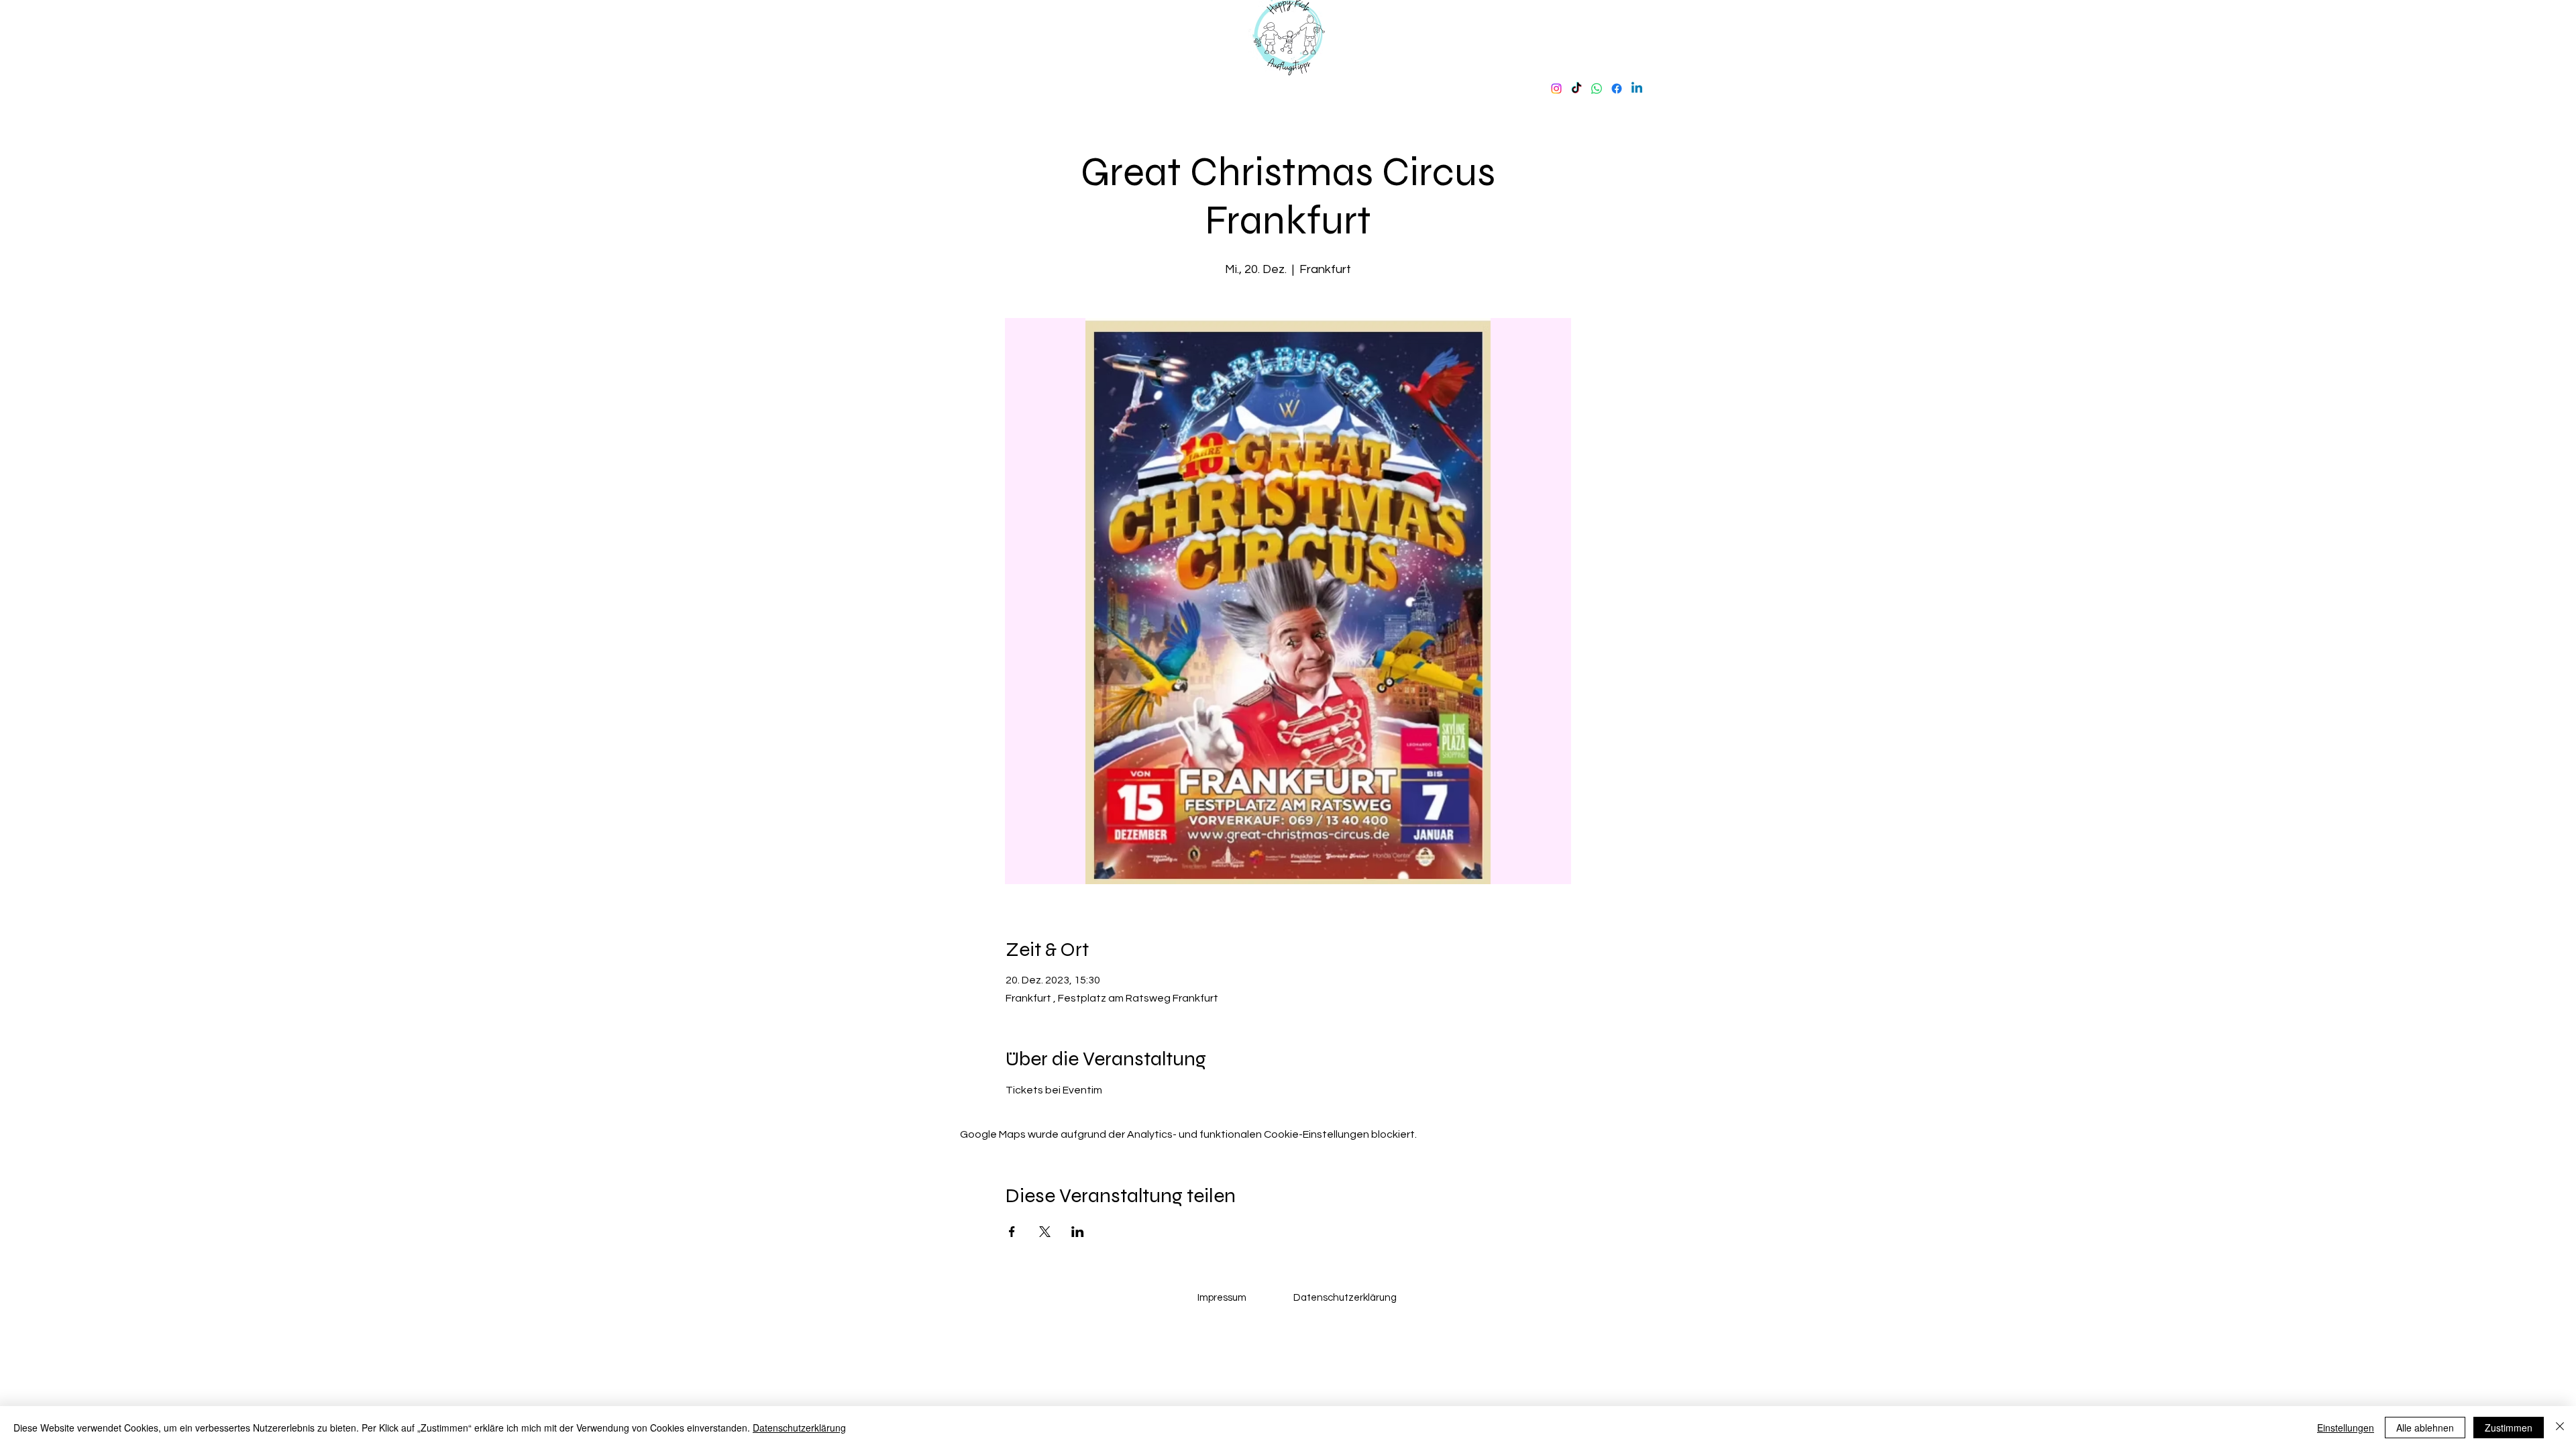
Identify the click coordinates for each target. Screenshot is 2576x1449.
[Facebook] (1617, 89)
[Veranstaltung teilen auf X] (1045, 1232)
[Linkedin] (1637, 89)
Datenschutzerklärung (799, 1428)
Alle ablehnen (2425, 1428)
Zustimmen (2509, 1428)
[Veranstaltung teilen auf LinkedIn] (1078, 1232)
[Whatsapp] (1597, 89)
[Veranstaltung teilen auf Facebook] (1012, 1232)
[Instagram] (1556, 89)
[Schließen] (2560, 1428)
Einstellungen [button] (2346, 1428)
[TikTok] (1576, 89)
